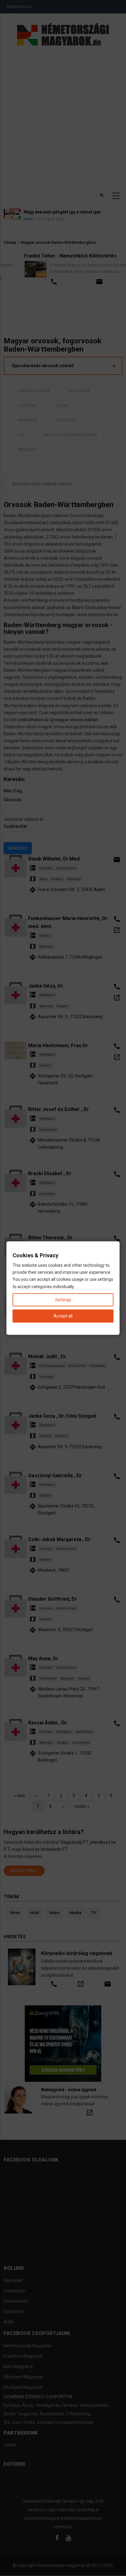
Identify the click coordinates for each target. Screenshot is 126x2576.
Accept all (63, 1316)
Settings (63, 1299)
